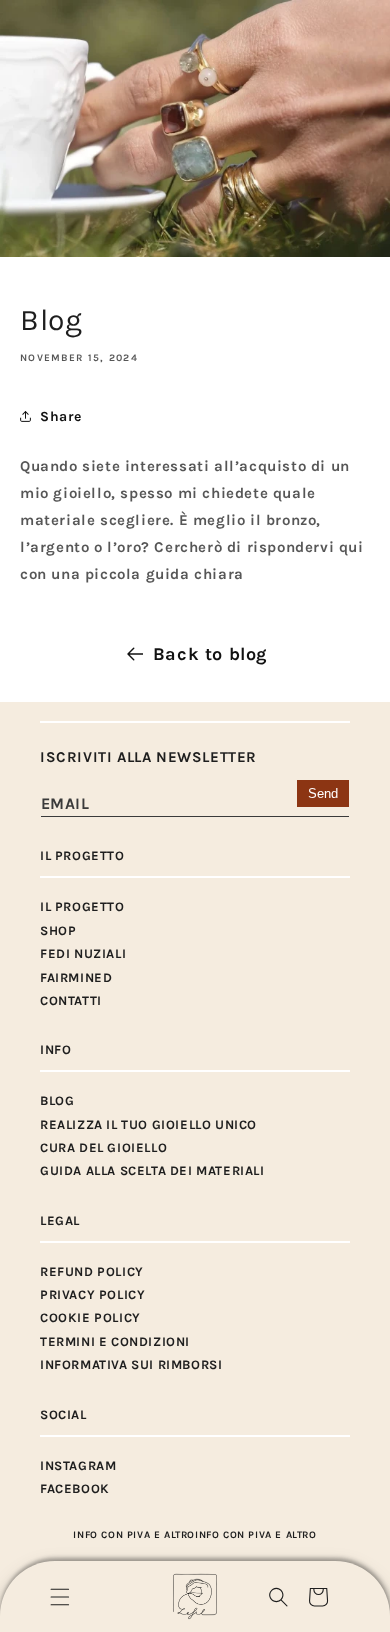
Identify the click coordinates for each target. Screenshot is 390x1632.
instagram (78, 1465)
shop (58, 930)
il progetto (82, 906)
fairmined (76, 977)
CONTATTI (71, 1000)
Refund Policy (92, 1271)
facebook (75, 1488)
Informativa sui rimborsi (131, 1364)
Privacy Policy (92, 1294)
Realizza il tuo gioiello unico (148, 1124)
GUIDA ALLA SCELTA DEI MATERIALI (152, 1170)
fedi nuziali (83, 953)
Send (323, 793)
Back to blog (210, 654)
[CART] (318, 1597)
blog (57, 1100)
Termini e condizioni (115, 1341)
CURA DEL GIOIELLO (103, 1147)
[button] (60, 1597)
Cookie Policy (90, 1317)
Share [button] (61, 416)
